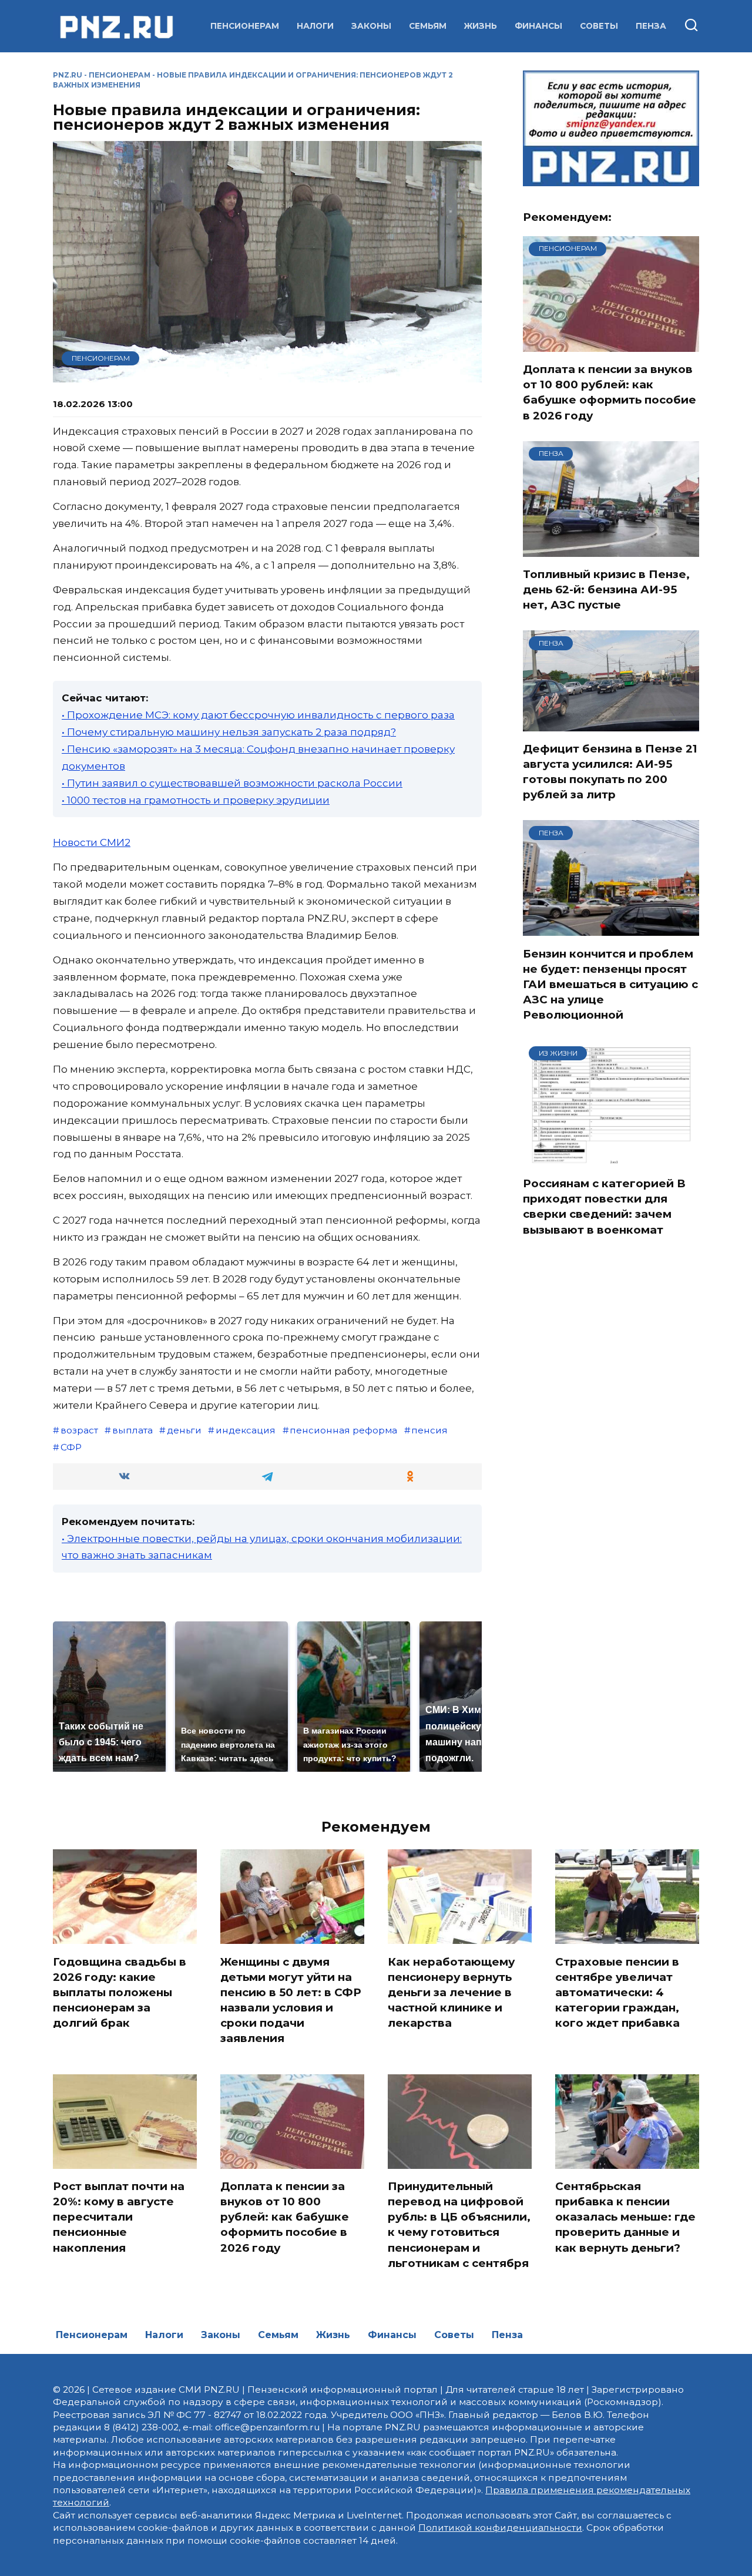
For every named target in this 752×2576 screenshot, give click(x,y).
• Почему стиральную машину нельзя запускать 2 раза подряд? (229, 732)
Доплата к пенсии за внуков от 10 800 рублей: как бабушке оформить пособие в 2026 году (610, 392)
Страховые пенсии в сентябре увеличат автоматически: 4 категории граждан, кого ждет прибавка (617, 1992)
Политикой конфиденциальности (500, 2528)
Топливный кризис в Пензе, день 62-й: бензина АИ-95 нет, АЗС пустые (606, 590)
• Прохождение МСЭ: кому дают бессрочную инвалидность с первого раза (258, 715)
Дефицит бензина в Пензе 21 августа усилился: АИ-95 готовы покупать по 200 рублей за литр (610, 772)
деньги (184, 1430)
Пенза (651, 26)
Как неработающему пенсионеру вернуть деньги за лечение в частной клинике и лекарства (451, 1992)
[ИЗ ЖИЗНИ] (611, 1158)
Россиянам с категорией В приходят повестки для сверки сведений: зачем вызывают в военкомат (604, 1207)
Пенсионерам (245, 26)
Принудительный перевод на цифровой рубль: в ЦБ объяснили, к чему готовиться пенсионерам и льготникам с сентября (459, 2225)
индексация (246, 1430)
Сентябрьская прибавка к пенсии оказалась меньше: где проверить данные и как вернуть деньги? (625, 2217)
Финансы (538, 26)
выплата (132, 1430)
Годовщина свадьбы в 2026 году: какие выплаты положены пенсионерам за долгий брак (120, 1992)
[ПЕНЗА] (611, 549)
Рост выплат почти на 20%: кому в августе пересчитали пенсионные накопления (119, 2217)
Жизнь (481, 26)
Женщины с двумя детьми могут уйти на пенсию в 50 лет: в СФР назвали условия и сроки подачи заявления (291, 2000)
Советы (599, 26)
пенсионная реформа (343, 1430)
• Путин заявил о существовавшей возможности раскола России (232, 783)
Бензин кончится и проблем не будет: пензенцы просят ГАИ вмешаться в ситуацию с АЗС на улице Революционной (610, 984)
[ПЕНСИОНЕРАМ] (611, 344)
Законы (371, 26)
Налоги (315, 26)
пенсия (429, 1430)
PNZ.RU (68, 75)
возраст (79, 1430)
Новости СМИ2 (92, 842)
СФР (71, 1447)
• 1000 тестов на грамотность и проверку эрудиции (196, 800)
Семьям (428, 26)
